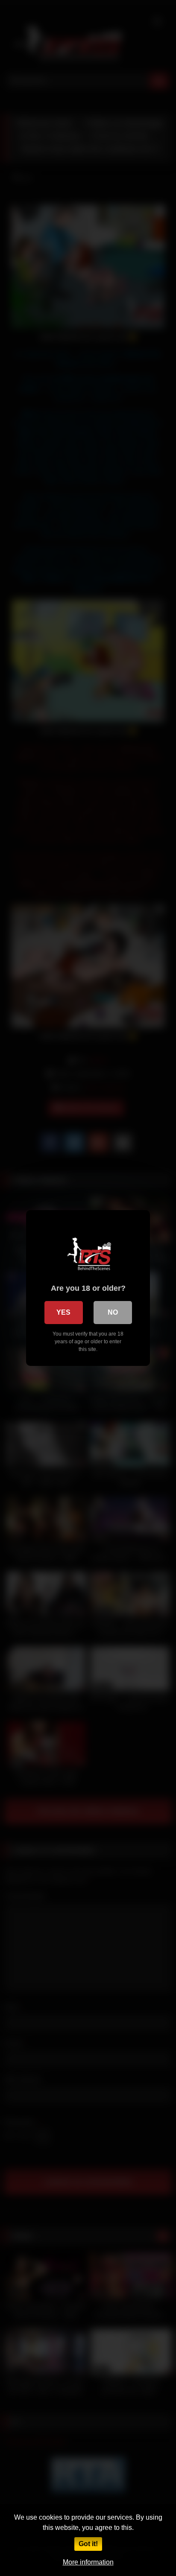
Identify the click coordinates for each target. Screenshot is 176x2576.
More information (88, 2562)
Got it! (88, 2544)
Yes (63, 1312)
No (113, 1312)
